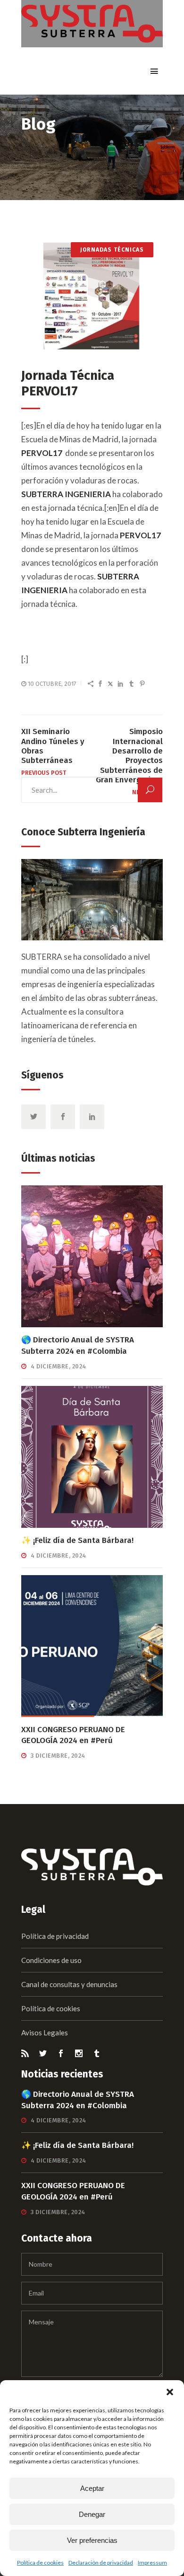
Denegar (92, 2514)
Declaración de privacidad (101, 2563)
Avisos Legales (45, 2033)
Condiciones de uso (51, 1960)
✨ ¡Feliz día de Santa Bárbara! (77, 1540)
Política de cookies (40, 2563)
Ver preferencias (92, 2540)
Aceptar (92, 2488)
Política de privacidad (55, 1936)
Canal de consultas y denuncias (69, 1984)
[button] (170, 2392)
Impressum (152, 2563)
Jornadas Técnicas (112, 250)
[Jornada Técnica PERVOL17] (92, 294)
